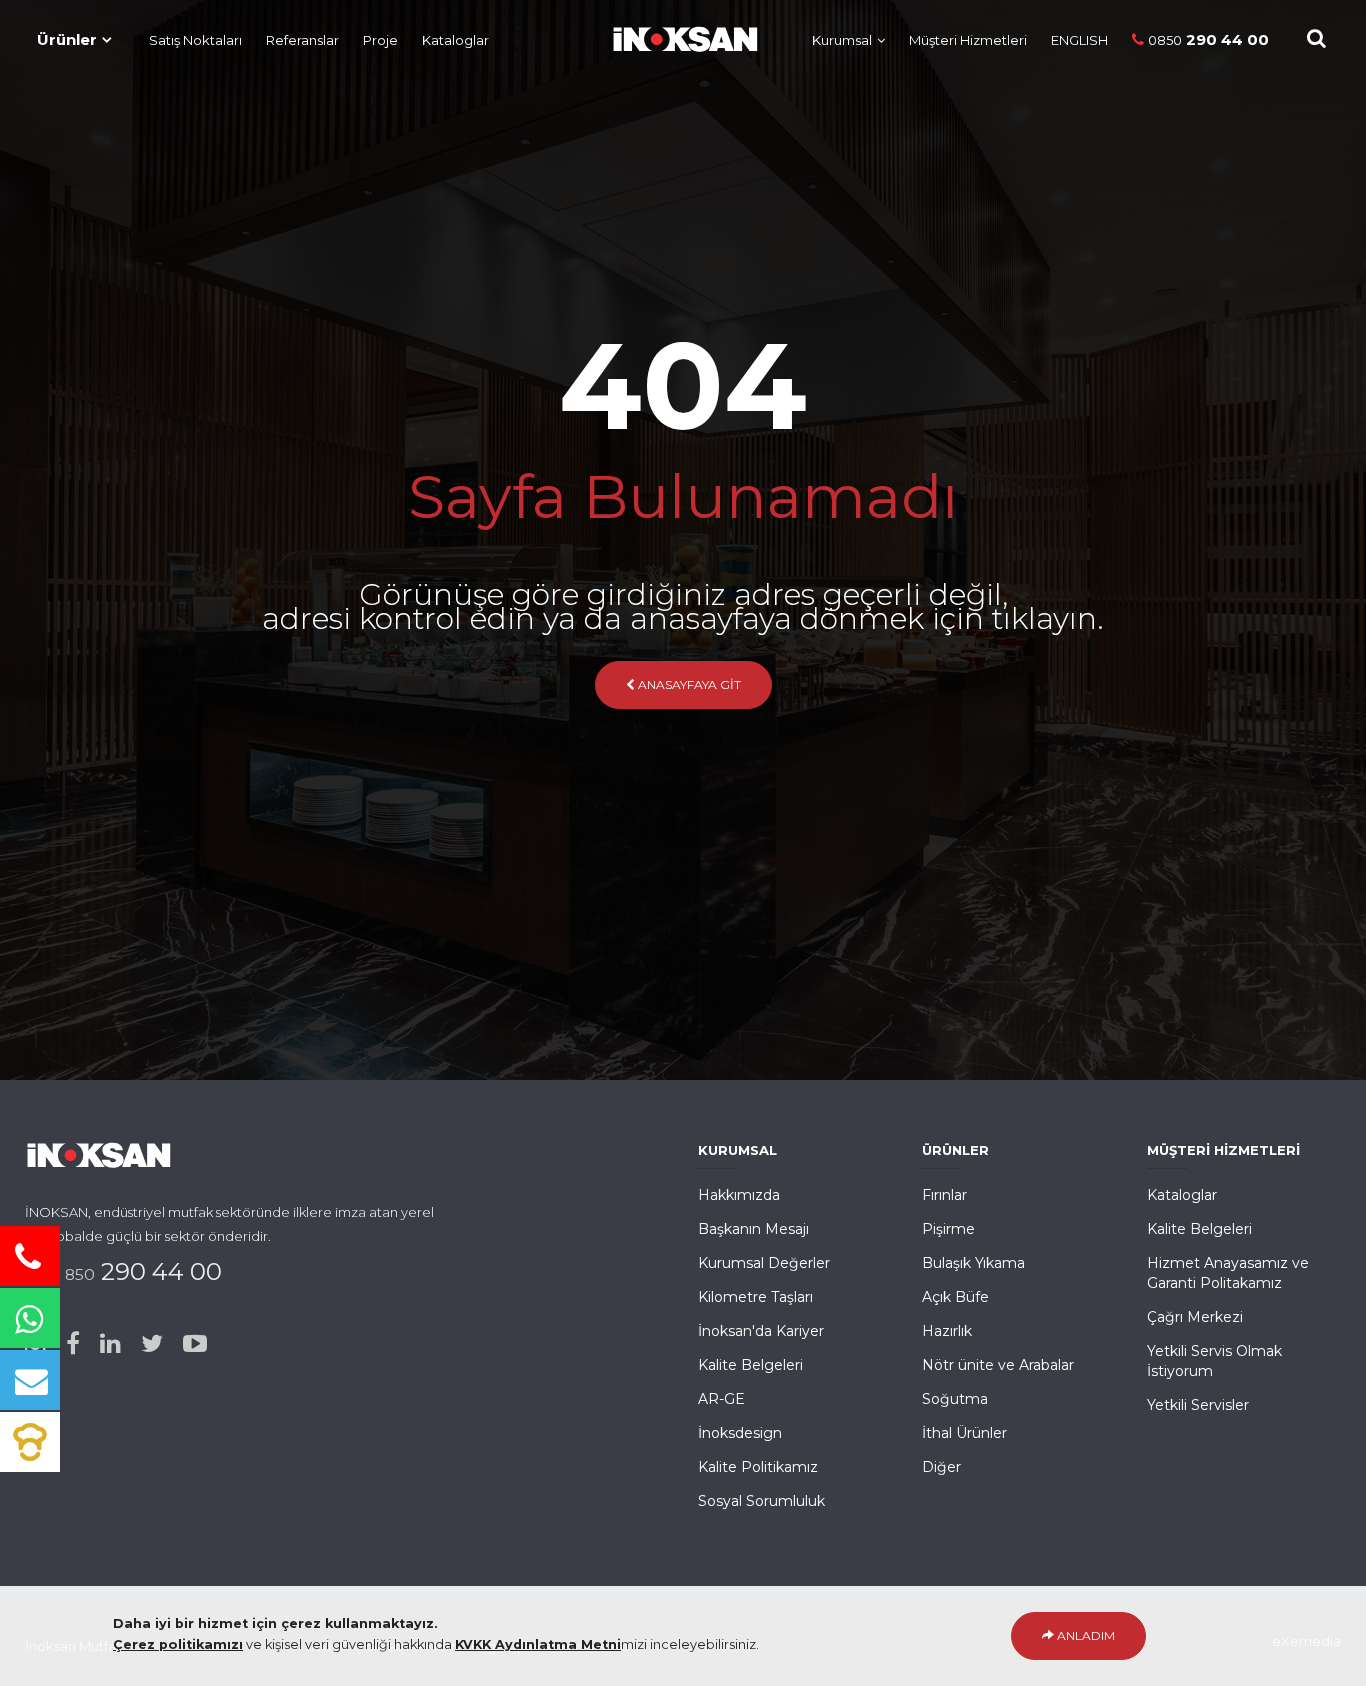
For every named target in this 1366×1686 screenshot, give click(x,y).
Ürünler (67, 39)
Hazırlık (947, 1331)
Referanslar (302, 40)
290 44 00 (1208, 39)
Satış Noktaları (195, 40)
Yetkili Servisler (1198, 1405)
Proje (380, 40)
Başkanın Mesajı (753, 1229)
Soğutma (955, 1399)
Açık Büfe (955, 1297)
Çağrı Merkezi (1195, 1317)
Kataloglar (455, 40)
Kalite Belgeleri (750, 1365)
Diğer (941, 1467)
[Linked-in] (110, 1344)
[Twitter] (152, 1344)
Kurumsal (842, 40)
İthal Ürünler (964, 1433)
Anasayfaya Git (688, 684)
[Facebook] (73, 1344)
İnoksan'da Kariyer (761, 1331)
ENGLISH (1079, 40)
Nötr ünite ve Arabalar (998, 1365)
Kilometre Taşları (755, 1297)
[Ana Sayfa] (675, 35)
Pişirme (948, 1229)
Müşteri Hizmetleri (968, 40)
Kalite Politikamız (758, 1467)
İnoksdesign (740, 1433)
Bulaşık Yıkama (973, 1263)
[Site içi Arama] (1316, 38)
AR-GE (721, 1399)
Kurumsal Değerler (764, 1263)
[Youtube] (195, 1344)
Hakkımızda (739, 1195)
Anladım (1084, 1635)
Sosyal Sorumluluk (761, 1501)
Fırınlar (944, 1195)
